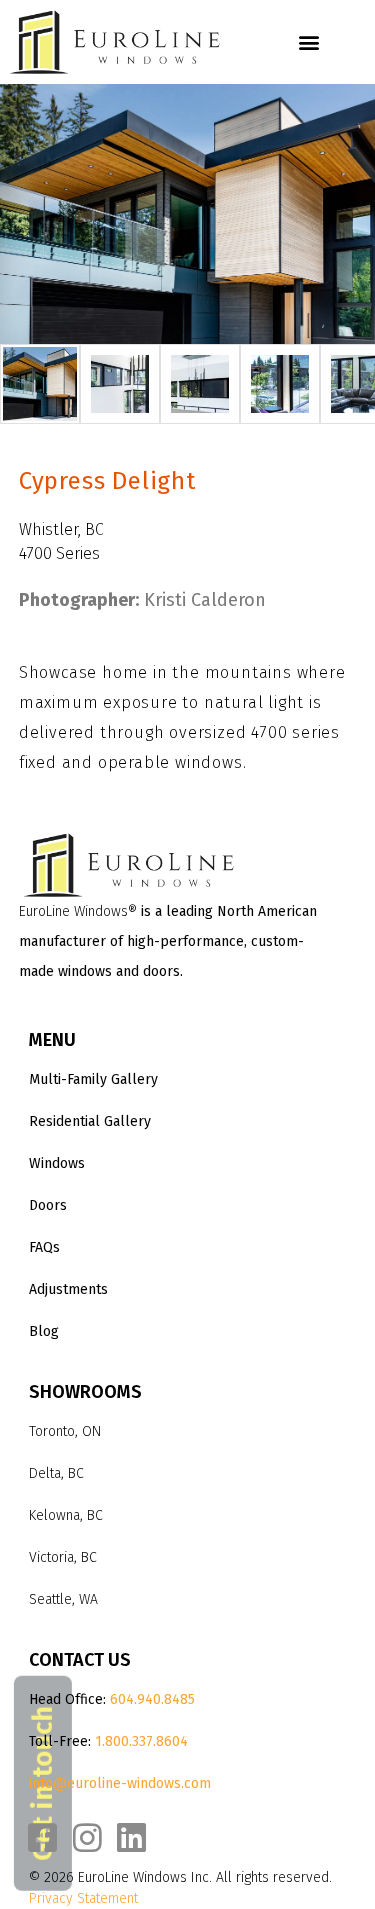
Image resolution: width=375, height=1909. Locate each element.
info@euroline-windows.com (120, 1783)
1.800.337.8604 (141, 1741)
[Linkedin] (132, 1837)
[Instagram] (87, 1837)
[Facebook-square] (43, 1837)
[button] (309, 42)
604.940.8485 (152, 1699)
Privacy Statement (83, 1898)
